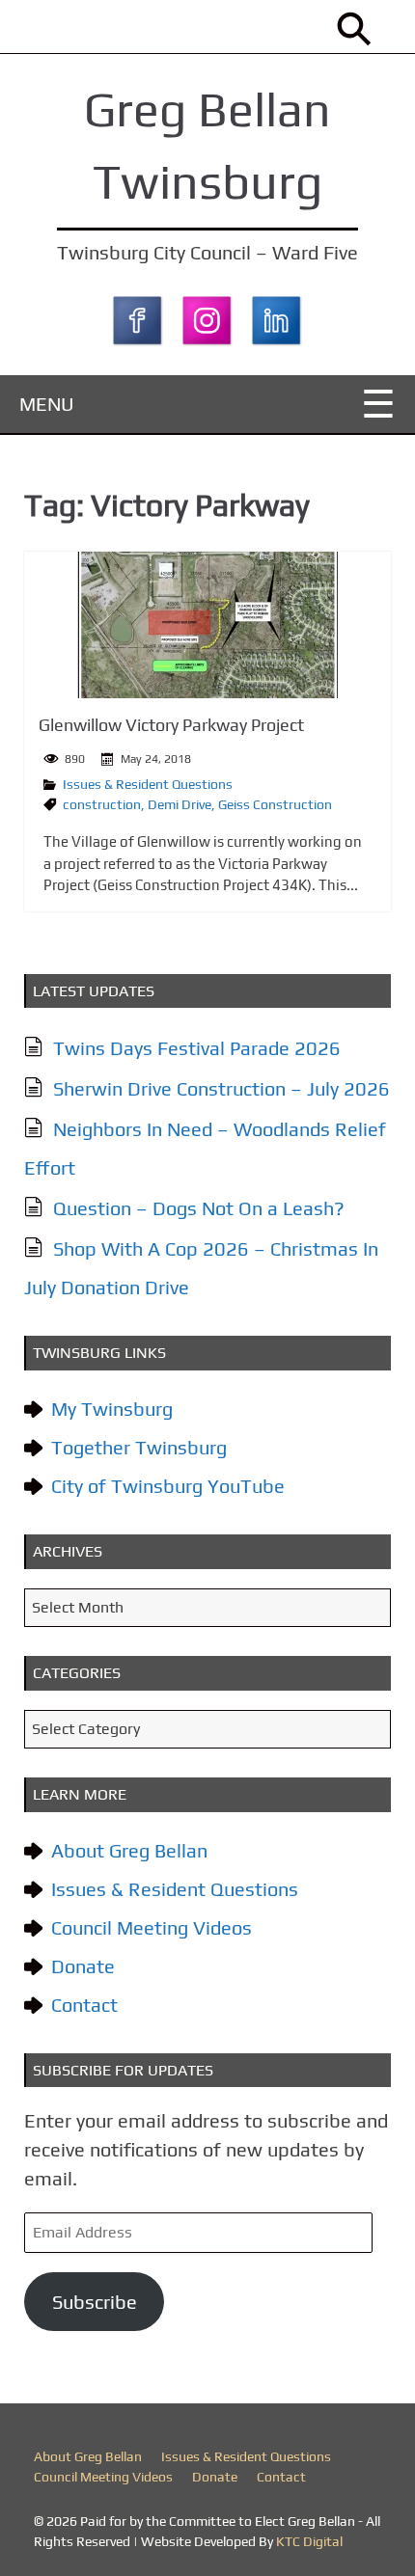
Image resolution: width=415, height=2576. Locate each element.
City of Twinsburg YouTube (168, 1486)
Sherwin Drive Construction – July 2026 (221, 1088)
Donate (83, 1966)
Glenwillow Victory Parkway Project (171, 725)
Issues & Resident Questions (148, 784)
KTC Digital (309, 2541)
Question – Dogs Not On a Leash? (199, 1208)
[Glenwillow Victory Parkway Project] (207, 625)
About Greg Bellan (129, 1850)
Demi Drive (180, 804)
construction (102, 804)
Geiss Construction (275, 804)
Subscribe (95, 2302)
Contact (84, 2005)
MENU (47, 404)
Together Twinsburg (139, 1447)
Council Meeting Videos (152, 1927)
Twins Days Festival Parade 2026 (197, 1048)
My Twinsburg (112, 1409)
